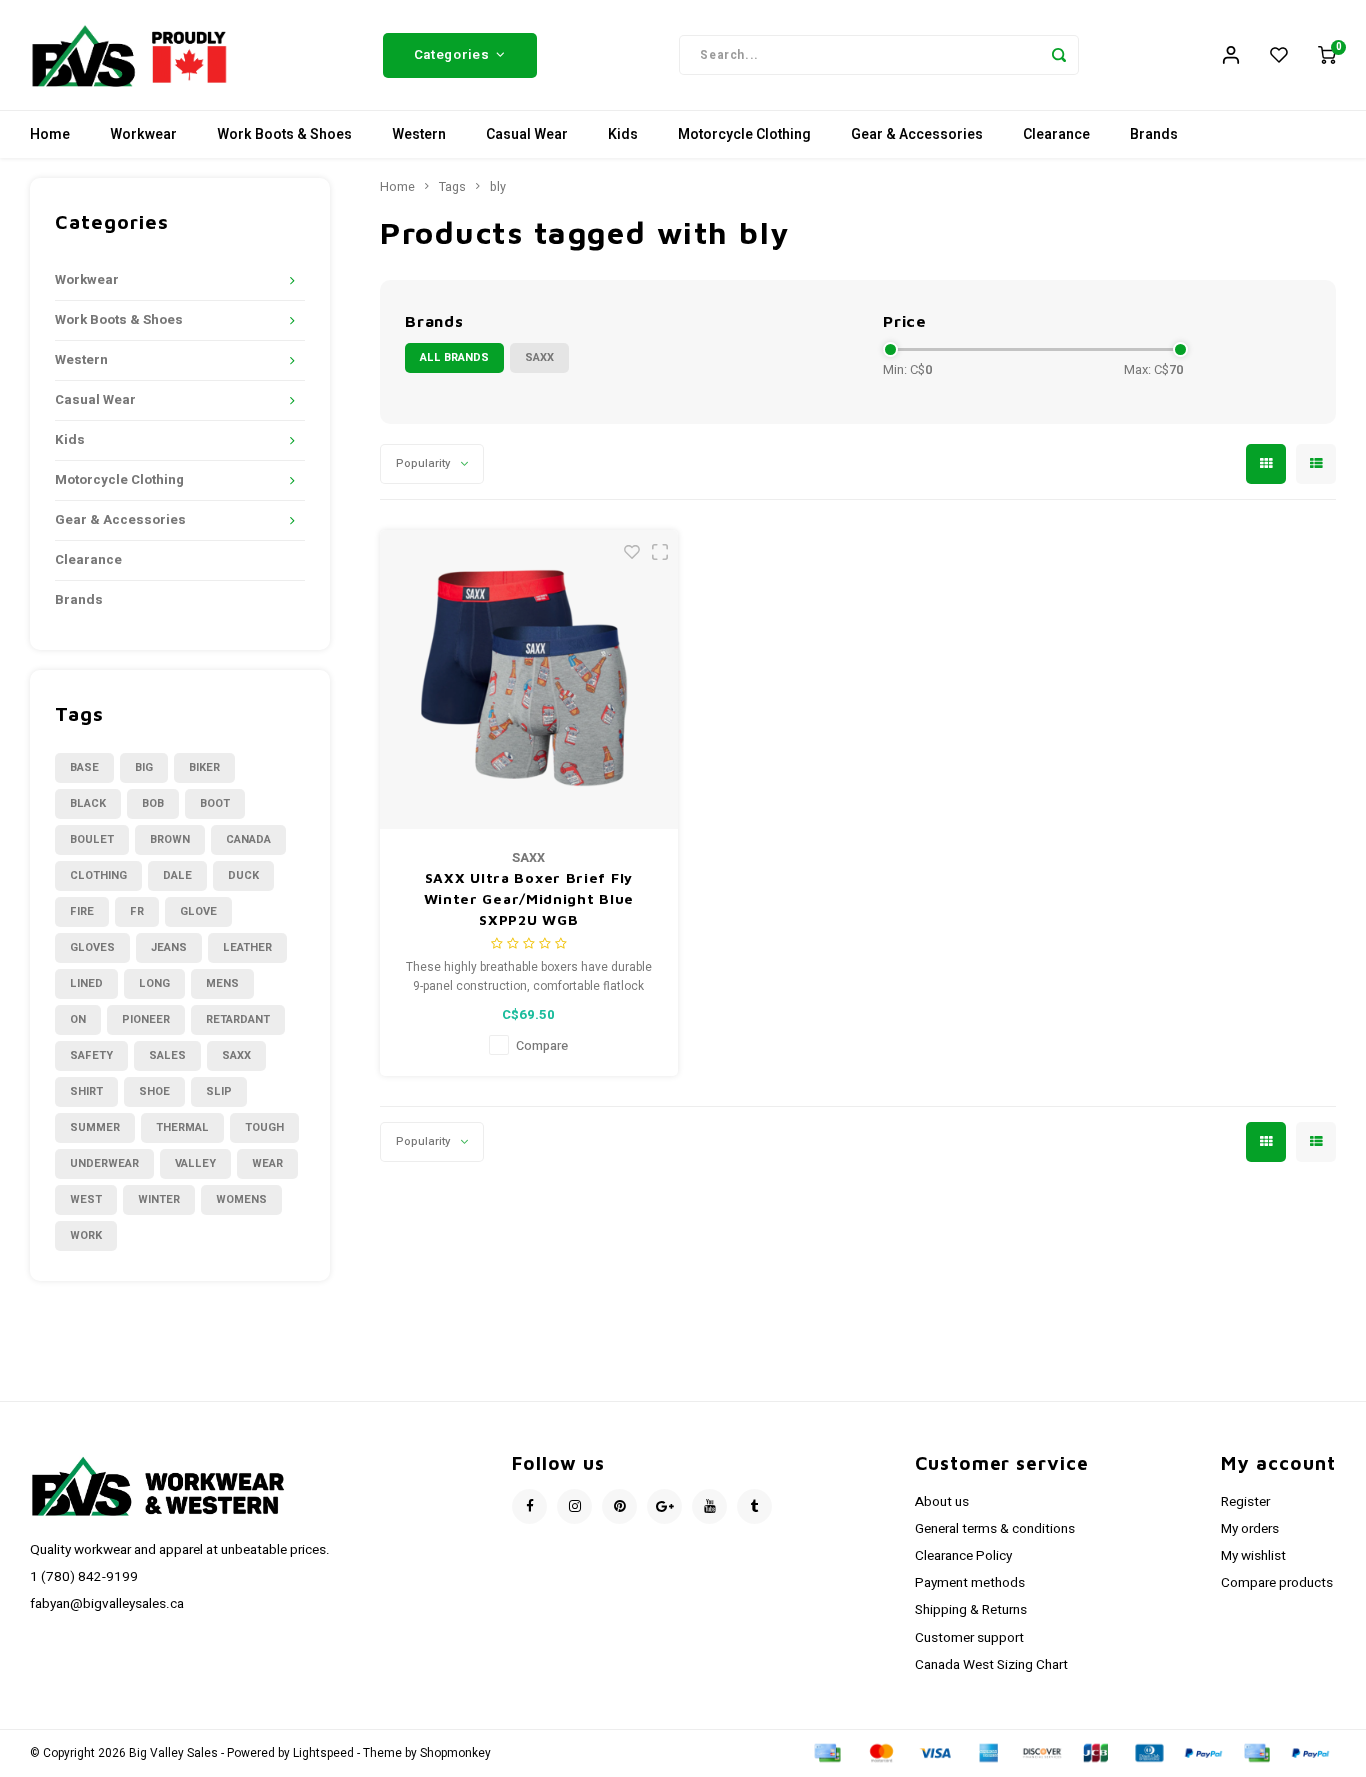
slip (219, 1091)
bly (498, 187)
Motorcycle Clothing (744, 134)
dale (177, 875)
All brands (454, 357)
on (78, 1019)
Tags (452, 187)
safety (91, 1055)
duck (243, 875)
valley (195, 1163)
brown (170, 839)
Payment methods (970, 1583)
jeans (169, 947)
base (84, 767)
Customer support (969, 1638)
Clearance (1056, 134)
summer (95, 1127)
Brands (1154, 134)
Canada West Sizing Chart (991, 1665)
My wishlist (1253, 1556)
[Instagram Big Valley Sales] (574, 1506)
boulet (92, 839)
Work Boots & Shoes (284, 134)
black (88, 803)
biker (204, 767)
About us (942, 1502)
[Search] (1059, 55)
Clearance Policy (963, 1556)
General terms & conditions (995, 1529)
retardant (238, 1019)
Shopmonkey (455, 1753)
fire (82, 911)
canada (248, 839)
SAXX (539, 357)
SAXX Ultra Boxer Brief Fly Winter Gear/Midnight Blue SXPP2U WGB (529, 898)
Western (419, 134)
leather (247, 947)
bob (153, 803)
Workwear (143, 134)
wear (267, 1163)
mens (222, 983)
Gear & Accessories (917, 134)
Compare (542, 1046)
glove (198, 911)
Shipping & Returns (971, 1610)
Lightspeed (323, 1753)
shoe (154, 1091)
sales (167, 1055)
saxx (236, 1055)
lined (86, 983)
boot (215, 803)
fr (137, 911)
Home (50, 134)
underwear (104, 1163)
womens (241, 1199)
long (154, 983)
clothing (98, 875)
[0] (1327, 55)
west (86, 1199)
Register (1245, 1502)
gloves (92, 947)
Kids (623, 134)
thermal (182, 1127)
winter (159, 1199)
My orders (1250, 1529)
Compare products (1277, 1583)
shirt (86, 1091)
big (144, 767)
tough (264, 1127)
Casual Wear (527, 134)
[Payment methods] (826, 1752)
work (86, 1235)
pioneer (146, 1019)
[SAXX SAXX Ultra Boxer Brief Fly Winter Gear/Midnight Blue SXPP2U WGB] (529, 679)
